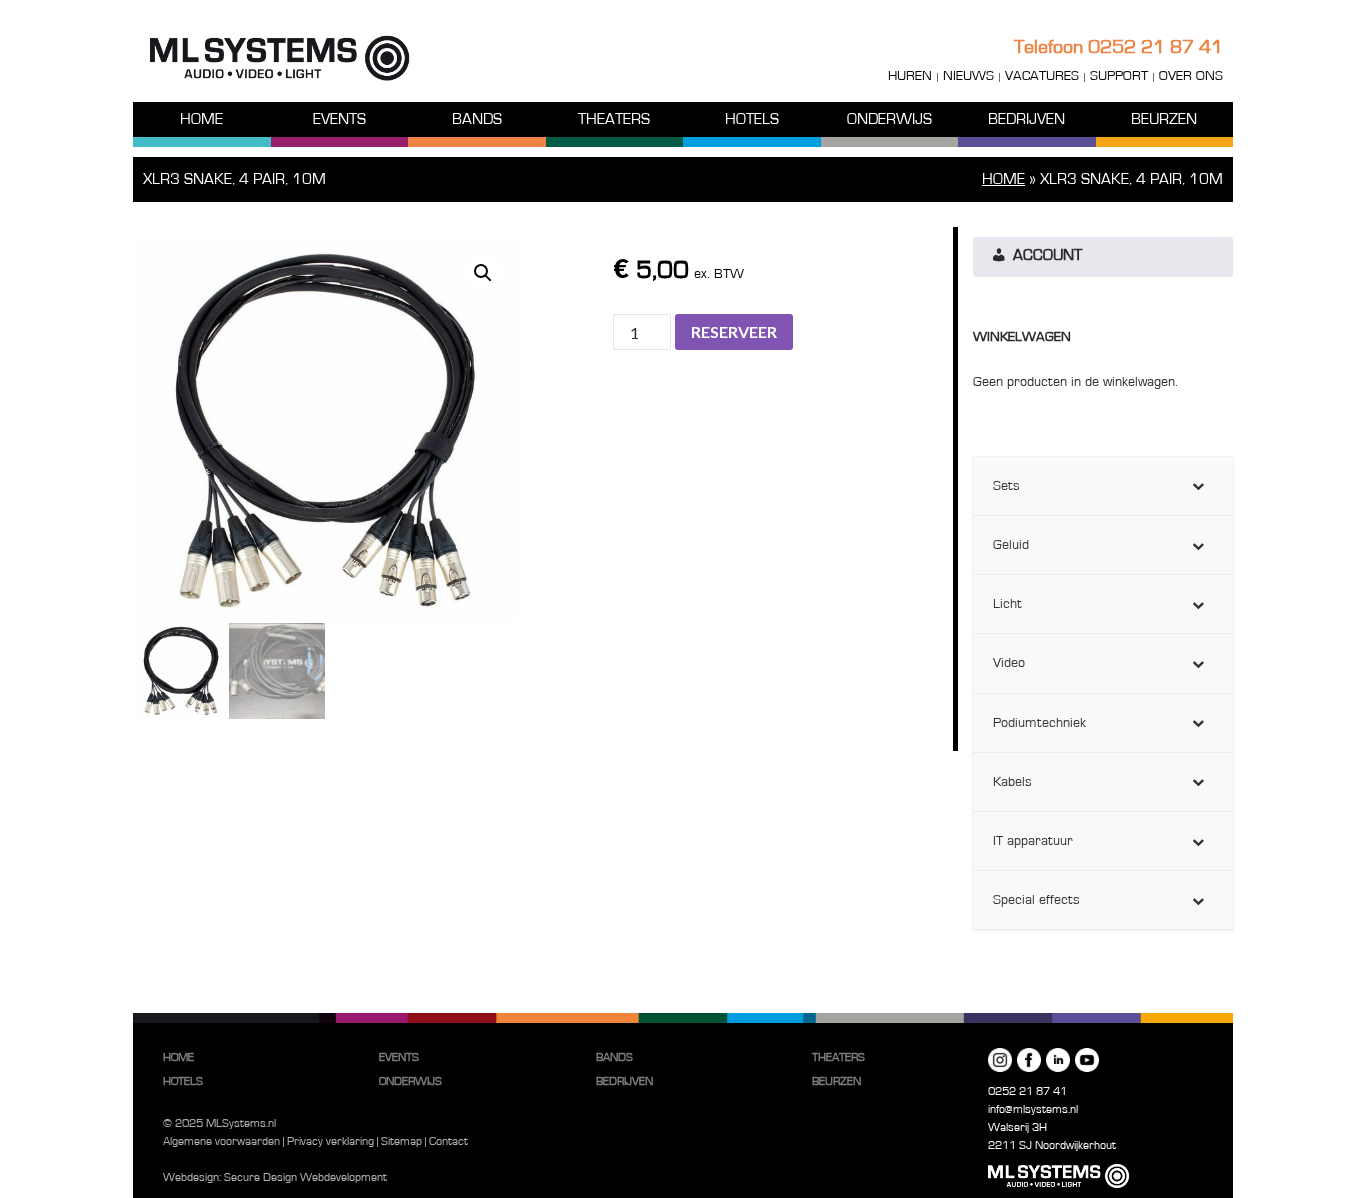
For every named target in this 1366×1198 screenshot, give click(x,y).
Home (201, 119)
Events (339, 119)
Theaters (614, 119)
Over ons (1191, 76)
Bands (477, 119)
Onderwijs (889, 119)
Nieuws (968, 76)
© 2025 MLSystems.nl (219, 1123)
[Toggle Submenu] (1198, 486)
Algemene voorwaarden (221, 1141)
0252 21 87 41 (1155, 47)
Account (1045, 255)
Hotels (752, 119)
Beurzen (1164, 119)
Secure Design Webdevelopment (305, 1177)
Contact (448, 1141)
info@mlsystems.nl (1033, 1109)
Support (1119, 76)
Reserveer (734, 331)
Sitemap (401, 1141)
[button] (483, 273)
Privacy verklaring (330, 1141)
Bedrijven (1026, 119)
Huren (910, 76)
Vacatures (1042, 76)
